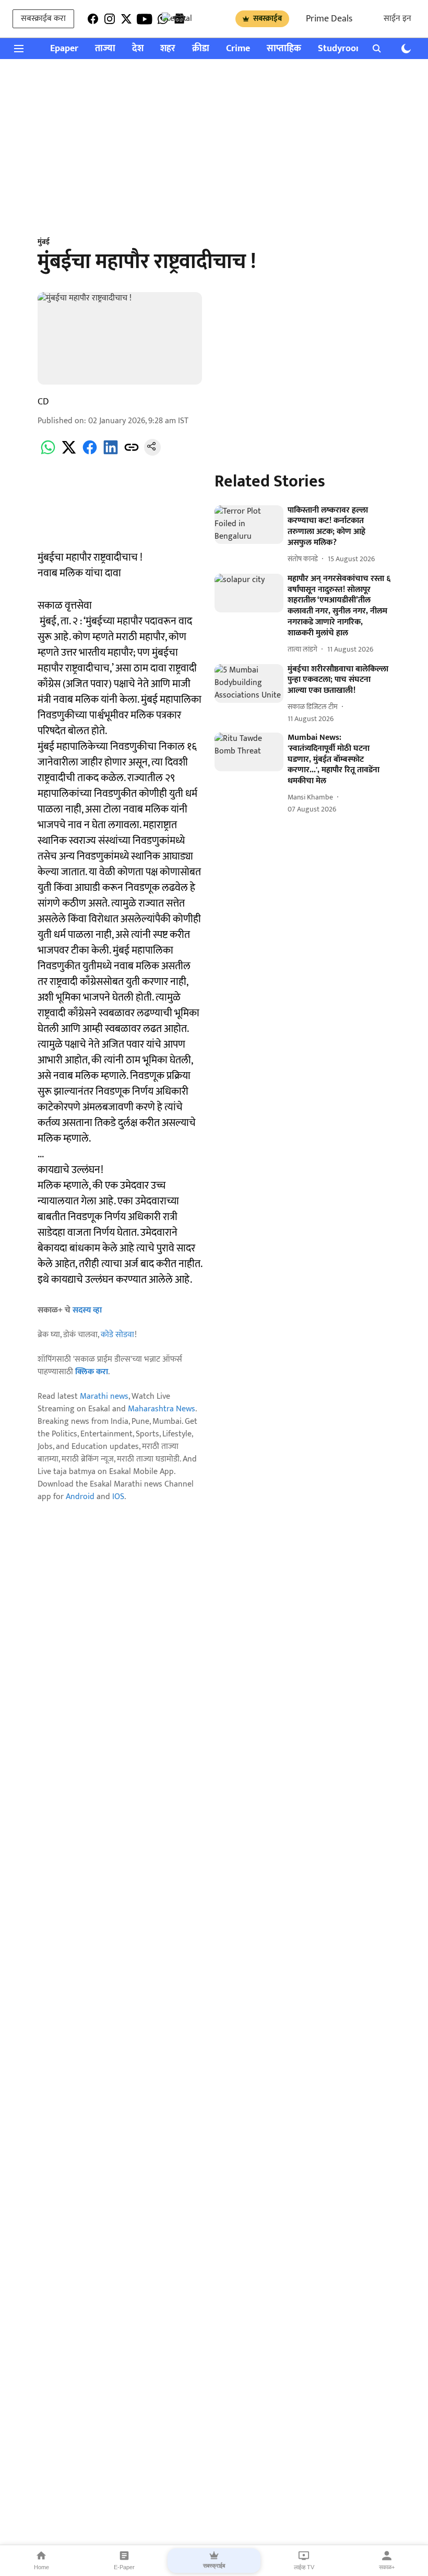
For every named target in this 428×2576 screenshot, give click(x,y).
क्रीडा (201, 49)
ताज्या (105, 49)
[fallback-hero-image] (249, 525)
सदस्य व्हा (87, 1310)
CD (43, 402)
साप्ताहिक (284, 49)
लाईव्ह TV (304, 2567)
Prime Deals (329, 19)
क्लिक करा (92, 1372)
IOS (118, 1497)
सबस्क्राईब (267, 19)
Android (80, 1497)
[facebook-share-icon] (90, 453)
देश (138, 49)
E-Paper (124, 2567)
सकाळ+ (387, 2567)
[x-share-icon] (69, 453)
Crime (238, 49)
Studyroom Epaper (356, 49)
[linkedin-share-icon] (111, 453)
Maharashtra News (162, 1409)
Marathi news (104, 1396)
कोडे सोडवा (118, 1335)
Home (41, 2567)
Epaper (64, 49)
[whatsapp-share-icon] (48, 453)
